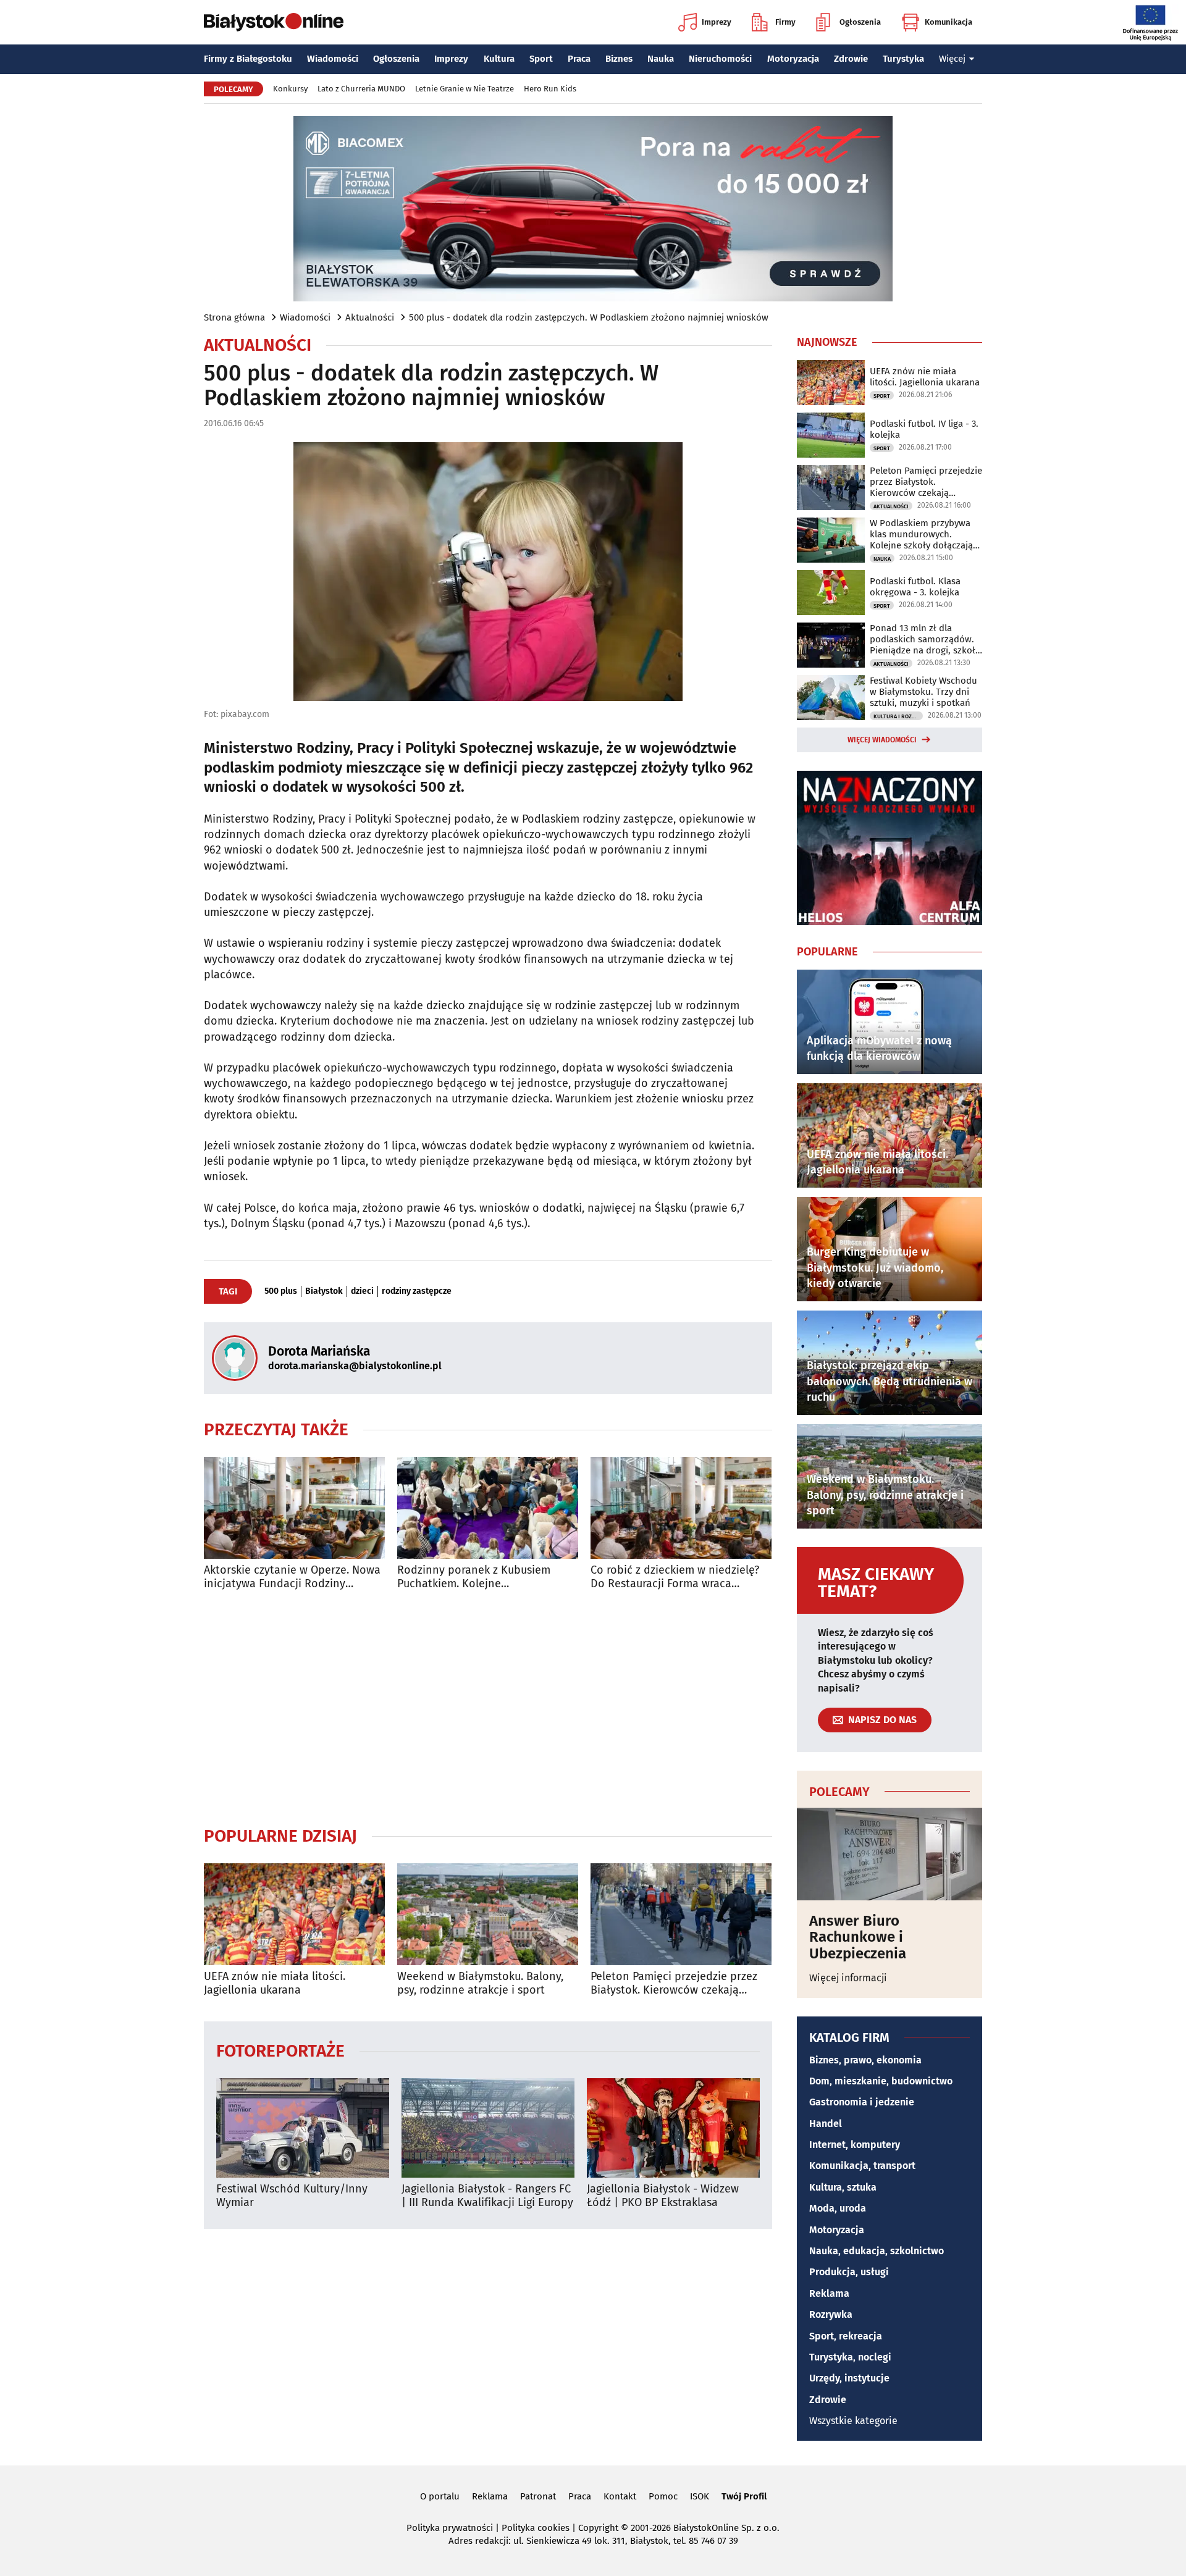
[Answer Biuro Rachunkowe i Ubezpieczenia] (889, 1854)
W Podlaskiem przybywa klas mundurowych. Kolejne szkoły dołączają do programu (921, 534)
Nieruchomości (720, 59)
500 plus (281, 1291)
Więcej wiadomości (882, 740)
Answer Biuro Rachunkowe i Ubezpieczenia (858, 1937)
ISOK (700, 2496)
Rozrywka (831, 2314)
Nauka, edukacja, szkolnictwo (877, 2251)
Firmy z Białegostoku (248, 59)
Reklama (829, 2293)
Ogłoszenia (860, 22)
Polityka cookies (536, 2528)
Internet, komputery (855, 2145)
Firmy (785, 22)
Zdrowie (851, 59)
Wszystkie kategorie (853, 2421)
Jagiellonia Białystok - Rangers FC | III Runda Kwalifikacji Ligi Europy (487, 2196)
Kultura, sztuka (843, 2187)
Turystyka (903, 59)
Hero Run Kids (550, 89)
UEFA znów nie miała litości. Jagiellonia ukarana (275, 1983)
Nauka (661, 59)
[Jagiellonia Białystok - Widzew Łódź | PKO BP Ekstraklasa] (673, 2128)
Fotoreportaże (280, 2050)
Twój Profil (744, 2496)
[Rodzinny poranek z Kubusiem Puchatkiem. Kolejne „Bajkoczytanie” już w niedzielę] (488, 1508)
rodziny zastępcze (417, 1291)
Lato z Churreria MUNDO (361, 89)
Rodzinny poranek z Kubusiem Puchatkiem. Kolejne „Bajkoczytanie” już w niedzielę (476, 1577)
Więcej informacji (848, 1978)
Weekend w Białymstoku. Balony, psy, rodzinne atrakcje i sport (480, 1983)
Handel (826, 2124)
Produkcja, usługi (849, 2272)
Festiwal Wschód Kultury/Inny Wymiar (292, 2196)
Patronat (538, 2496)
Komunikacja (948, 22)
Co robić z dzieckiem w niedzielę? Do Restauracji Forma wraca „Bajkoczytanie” (675, 1577)
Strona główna (234, 317)
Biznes (619, 59)
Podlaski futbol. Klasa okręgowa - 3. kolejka (915, 587)
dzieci (362, 1291)
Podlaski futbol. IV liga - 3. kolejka (924, 429)
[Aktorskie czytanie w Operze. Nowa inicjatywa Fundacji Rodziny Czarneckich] (294, 1508)
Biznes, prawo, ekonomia (865, 2060)
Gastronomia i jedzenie (862, 2102)
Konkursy (290, 89)
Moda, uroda (838, 2208)
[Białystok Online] (274, 22)
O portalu (440, 2496)
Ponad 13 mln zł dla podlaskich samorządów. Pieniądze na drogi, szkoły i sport (925, 639)
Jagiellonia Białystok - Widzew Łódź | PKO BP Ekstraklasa (663, 2196)
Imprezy (717, 22)
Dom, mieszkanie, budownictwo (881, 2081)
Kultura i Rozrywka (898, 716)
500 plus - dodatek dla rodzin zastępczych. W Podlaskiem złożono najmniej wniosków (589, 317)
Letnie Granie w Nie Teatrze (465, 89)
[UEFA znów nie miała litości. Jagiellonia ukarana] (294, 1914)
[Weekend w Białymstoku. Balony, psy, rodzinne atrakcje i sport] (488, 1914)
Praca (579, 59)
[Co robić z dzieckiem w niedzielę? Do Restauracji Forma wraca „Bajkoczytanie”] (681, 1508)
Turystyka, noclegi (850, 2357)
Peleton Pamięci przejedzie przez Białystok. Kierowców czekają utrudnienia (674, 1983)
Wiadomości (333, 59)
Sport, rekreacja (846, 2336)
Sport (541, 59)
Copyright (598, 2528)
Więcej (952, 59)
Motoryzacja (793, 59)
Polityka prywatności (450, 2528)
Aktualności (370, 317)
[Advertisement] (488, 1708)
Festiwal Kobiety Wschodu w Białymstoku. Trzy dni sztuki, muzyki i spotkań (923, 692)
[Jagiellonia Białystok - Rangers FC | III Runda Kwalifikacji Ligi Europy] (488, 2128)
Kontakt (620, 2496)
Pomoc (663, 2496)
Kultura (499, 59)
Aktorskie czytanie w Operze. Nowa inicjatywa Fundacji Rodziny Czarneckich (292, 1577)
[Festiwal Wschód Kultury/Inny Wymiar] (303, 2128)
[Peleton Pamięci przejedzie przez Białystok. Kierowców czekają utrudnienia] (681, 1914)
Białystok (324, 1291)
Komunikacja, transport (862, 2166)
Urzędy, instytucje (849, 2378)
